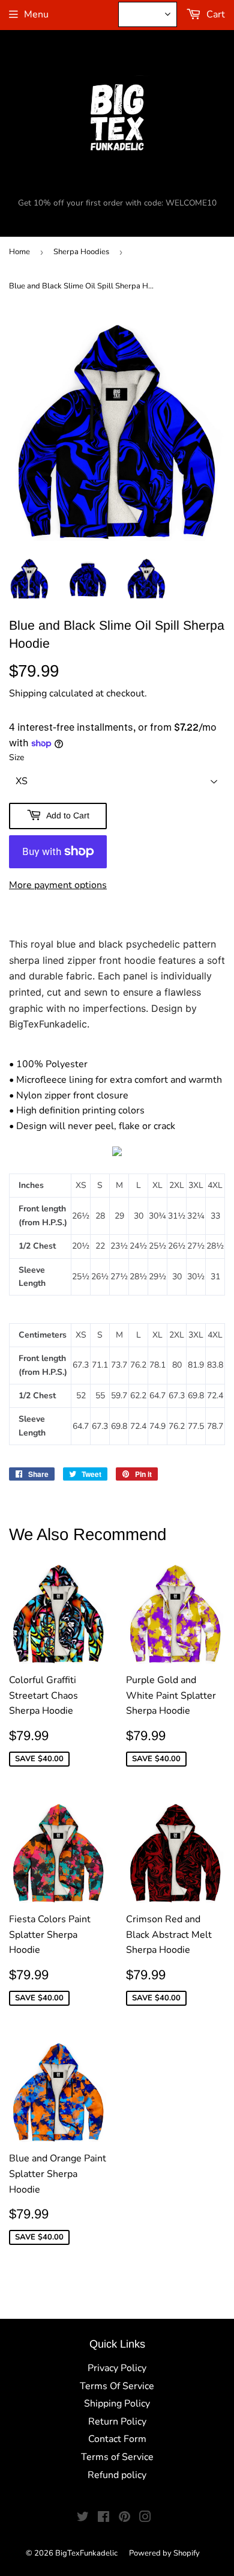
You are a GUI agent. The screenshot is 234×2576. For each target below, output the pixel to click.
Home (19, 252)
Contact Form (117, 2439)
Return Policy (117, 2422)
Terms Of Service (117, 2386)
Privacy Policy (117, 2368)
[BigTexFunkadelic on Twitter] (83, 2518)
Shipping (28, 693)
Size (16, 757)
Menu (36, 14)
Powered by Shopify (164, 2553)
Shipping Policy (117, 2404)
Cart (214, 14)
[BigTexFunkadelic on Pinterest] (124, 2518)
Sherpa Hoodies (81, 252)
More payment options (58, 885)
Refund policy (117, 2475)
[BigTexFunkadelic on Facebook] (103, 2518)
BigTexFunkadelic (86, 2553)
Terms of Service (117, 2457)
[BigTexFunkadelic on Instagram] (145, 2518)
